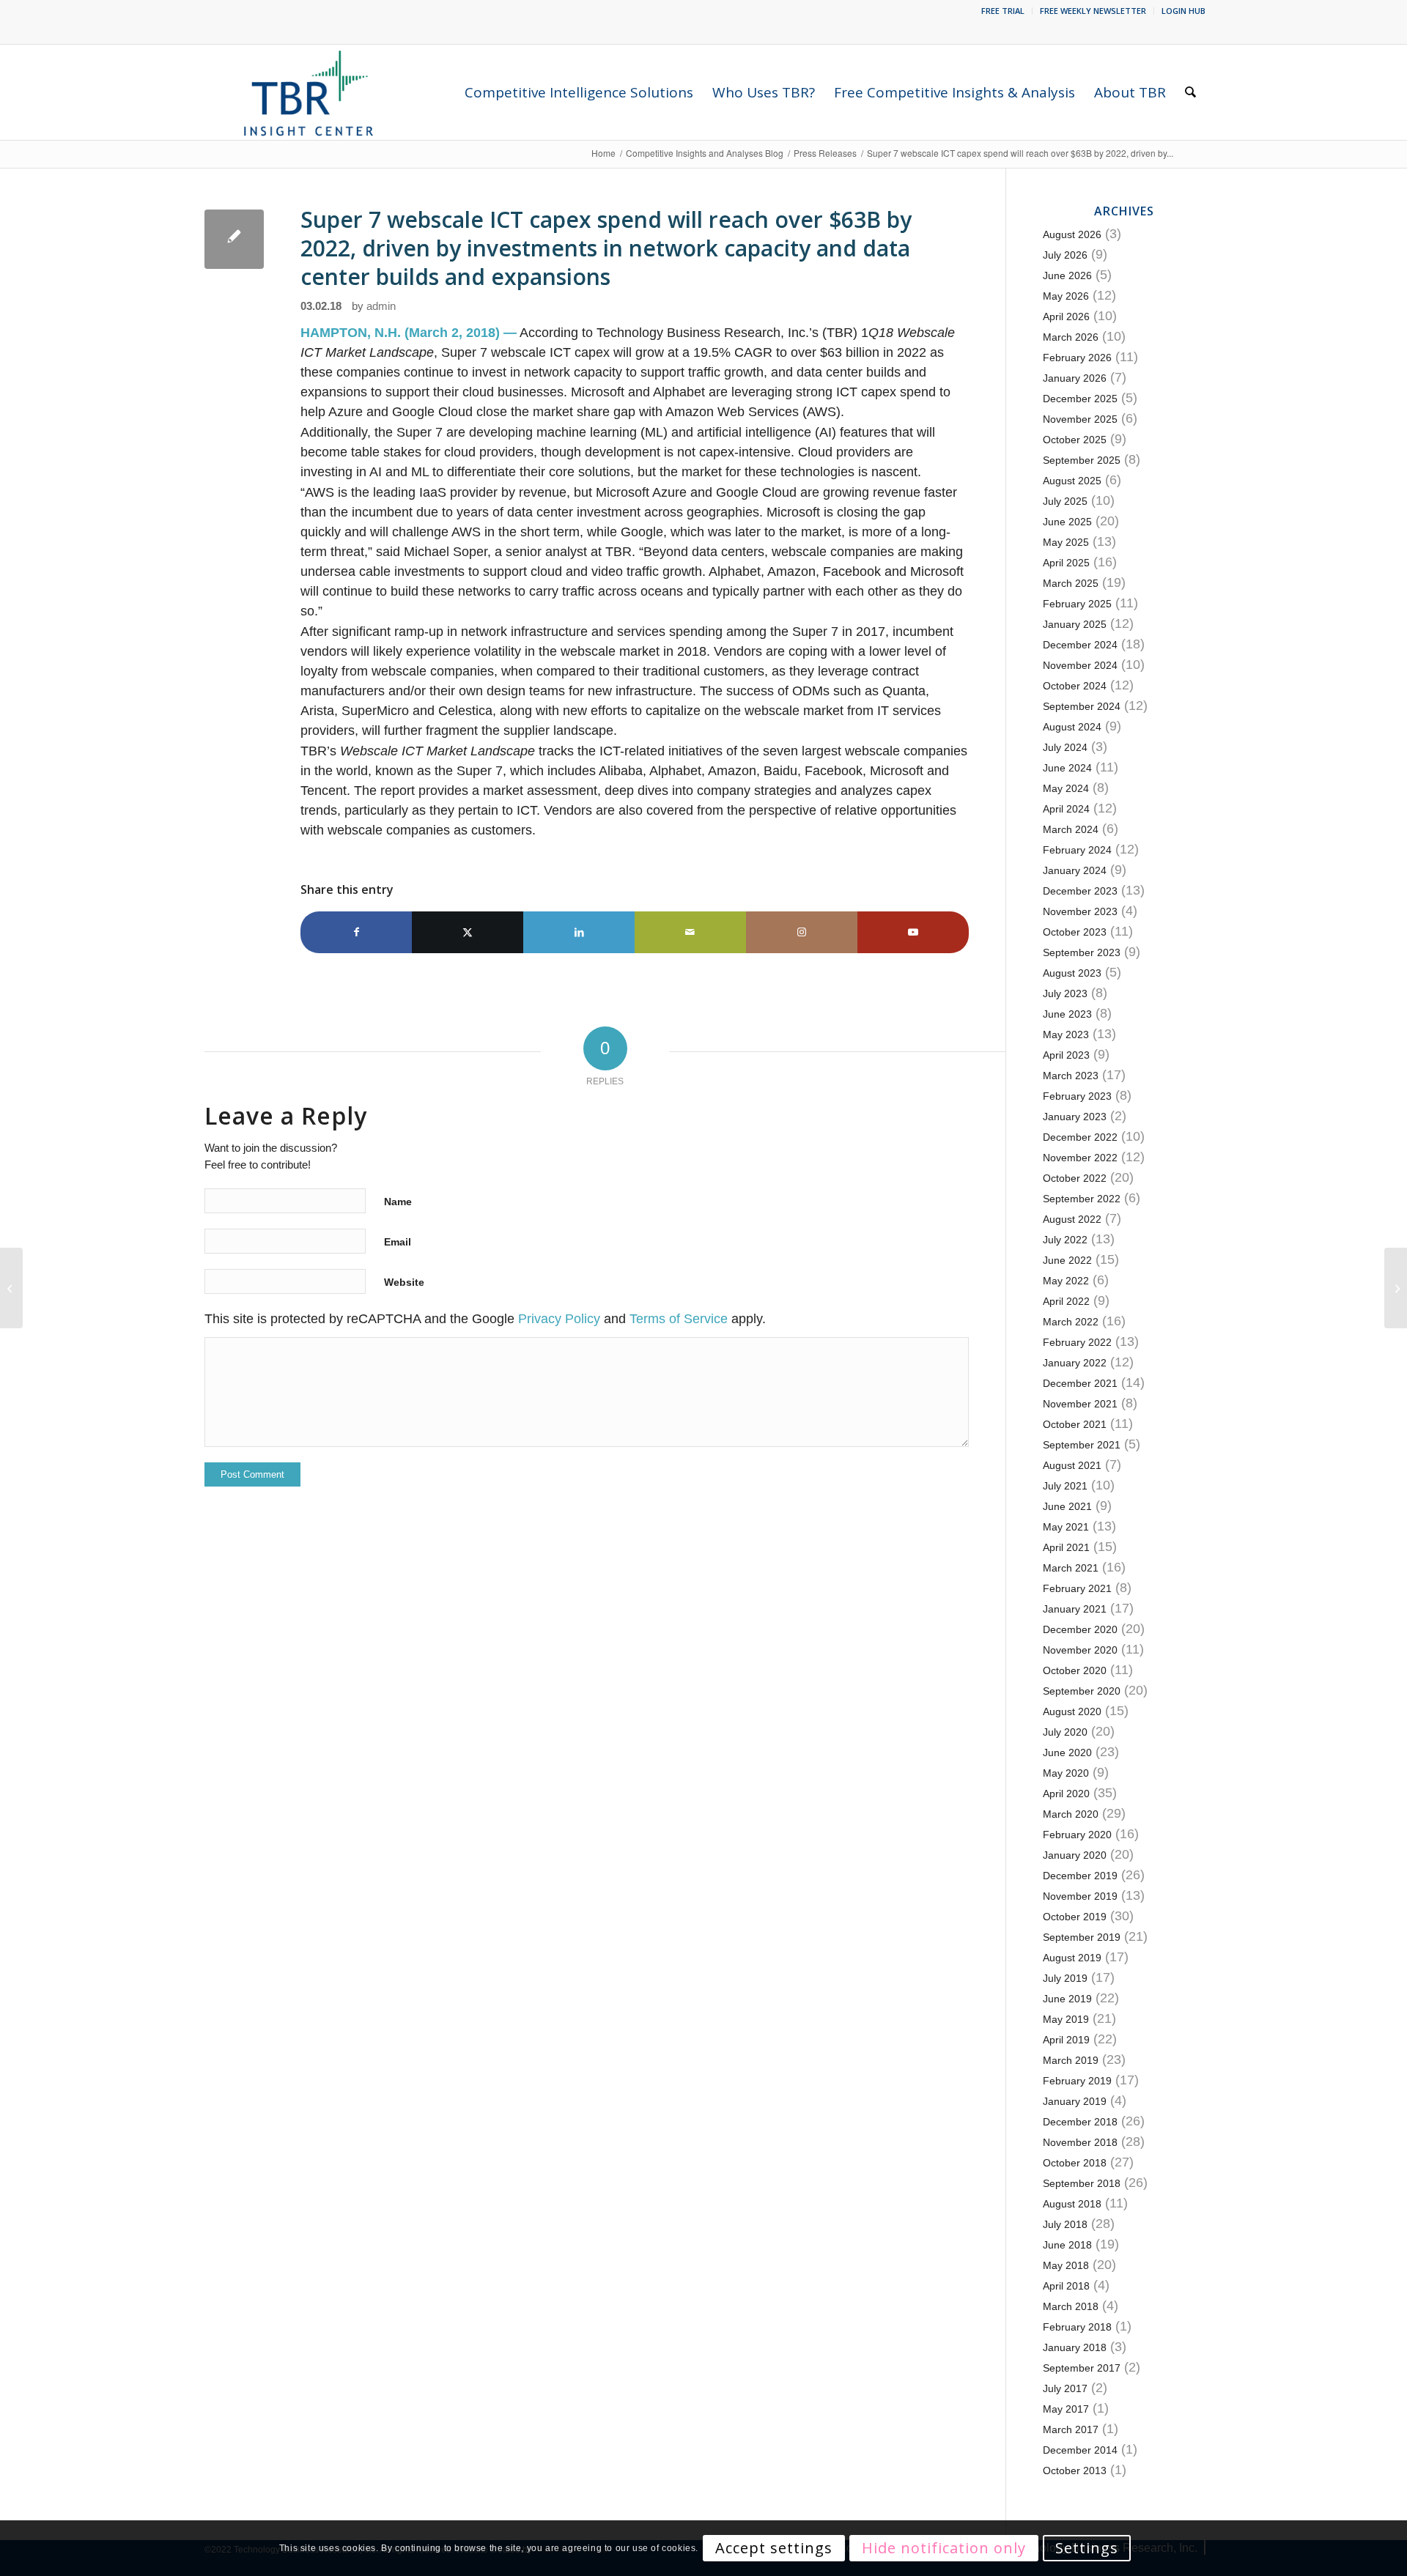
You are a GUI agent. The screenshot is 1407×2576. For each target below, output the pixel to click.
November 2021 (1080, 1404)
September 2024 (1082, 706)
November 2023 (1080, 911)
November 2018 (1080, 2142)
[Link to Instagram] (802, 932)
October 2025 (1075, 440)
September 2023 (1082, 952)
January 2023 (1075, 1117)
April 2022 (1066, 1301)
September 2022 (1082, 1199)
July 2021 (1065, 1486)
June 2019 (1067, 1999)
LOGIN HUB (1183, 11)
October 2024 (1075, 686)
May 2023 (1066, 1035)
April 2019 (1066, 2040)
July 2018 (1065, 2224)
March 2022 (1071, 1322)
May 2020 (1066, 1773)
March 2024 (1071, 829)
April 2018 (1066, 2286)
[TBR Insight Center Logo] (308, 92)
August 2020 (1072, 1711)
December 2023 (1080, 891)
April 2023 (1066, 1055)
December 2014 (1080, 2450)
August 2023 (1072, 973)
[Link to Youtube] (913, 932)
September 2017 (1082, 2368)
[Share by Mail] (690, 932)
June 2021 (1067, 1506)
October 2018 (1075, 2163)
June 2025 (1067, 522)
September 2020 (1082, 1691)
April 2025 (1066, 563)
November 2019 (1080, 1896)
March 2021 (1071, 1568)
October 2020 (1075, 1670)
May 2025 (1066, 542)
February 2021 (1077, 1588)
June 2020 (1067, 1753)
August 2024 (1072, 727)
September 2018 (1082, 2183)
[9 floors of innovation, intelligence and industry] (11, 1288)
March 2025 (1071, 583)
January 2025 (1075, 624)
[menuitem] (1003, 11)
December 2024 (1080, 645)
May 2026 (1066, 296)
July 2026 (1065, 255)
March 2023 (1071, 1076)
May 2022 (1066, 1281)
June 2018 (1067, 2245)
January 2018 (1075, 2347)
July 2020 (1065, 1732)
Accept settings (774, 2548)
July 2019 (1065, 1978)
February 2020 (1077, 1835)
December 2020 (1080, 1629)
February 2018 (1077, 2327)
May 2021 (1066, 1527)
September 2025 (1082, 460)
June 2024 (1067, 768)
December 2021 (1080, 1383)
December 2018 (1080, 2122)
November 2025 (1080, 419)
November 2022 (1080, 1158)
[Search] (1190, 92)
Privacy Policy (559, 1319)
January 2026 (1075, 378)
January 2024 (1075, 870)
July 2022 (1065, 1240)
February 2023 (1077, 1096)
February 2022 (1077, 1342)
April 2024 (1066, 809)
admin (381, 306)
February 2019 (1077, 2081)
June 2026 (1067, 275)
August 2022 (1072, 1219)
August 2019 (1072, 1958)
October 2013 (1075, 2470)
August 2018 (1072, 2204)
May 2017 (1066, 2409)
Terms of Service (679, 1319)
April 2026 (1066, 317)
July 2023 (1065, 993)
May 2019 (1066, 2019)
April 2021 (1066, 1547)
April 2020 (1066, 1794)
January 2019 (1075, 2101)
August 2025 (1072, 481)
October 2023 (1075, 932)
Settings (1087, 2548)
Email (398, 1242)
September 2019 (1082, 1937)
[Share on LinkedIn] (579, 932)
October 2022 (1075, 1178)
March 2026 (1071, 337)
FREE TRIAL (1003, 11)
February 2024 (1077, 850)
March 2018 (1071, 2306)
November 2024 (1080, 665)
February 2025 (1077, 604)
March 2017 (1071, 2429)
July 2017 (1065, 2388)
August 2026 (1072, 234)
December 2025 (1080, 399)
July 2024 (1065, 747)
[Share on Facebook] (356, 932)
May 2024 (1066, 788)
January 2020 (1075, 1855)
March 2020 (1071, 1814)
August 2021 (1072, 1465)
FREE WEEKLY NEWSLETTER (1093, 11)
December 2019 (1080, 1876)
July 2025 (1065, 501)
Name (398, 1202)
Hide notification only (944, 2548)
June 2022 (1067, 1260)
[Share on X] (468, 932)
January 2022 (1075, 1363)
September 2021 (1082, 1445)
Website (404, 1282)
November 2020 (1080, 1650)
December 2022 (1080, 1137)
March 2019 (1071, 2060)
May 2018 (1066, 2265)
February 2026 (1077, 358)
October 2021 (1075, 1424)
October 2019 (1075, 1917)
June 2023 (1067, 1014)
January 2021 (1075, 1609)
